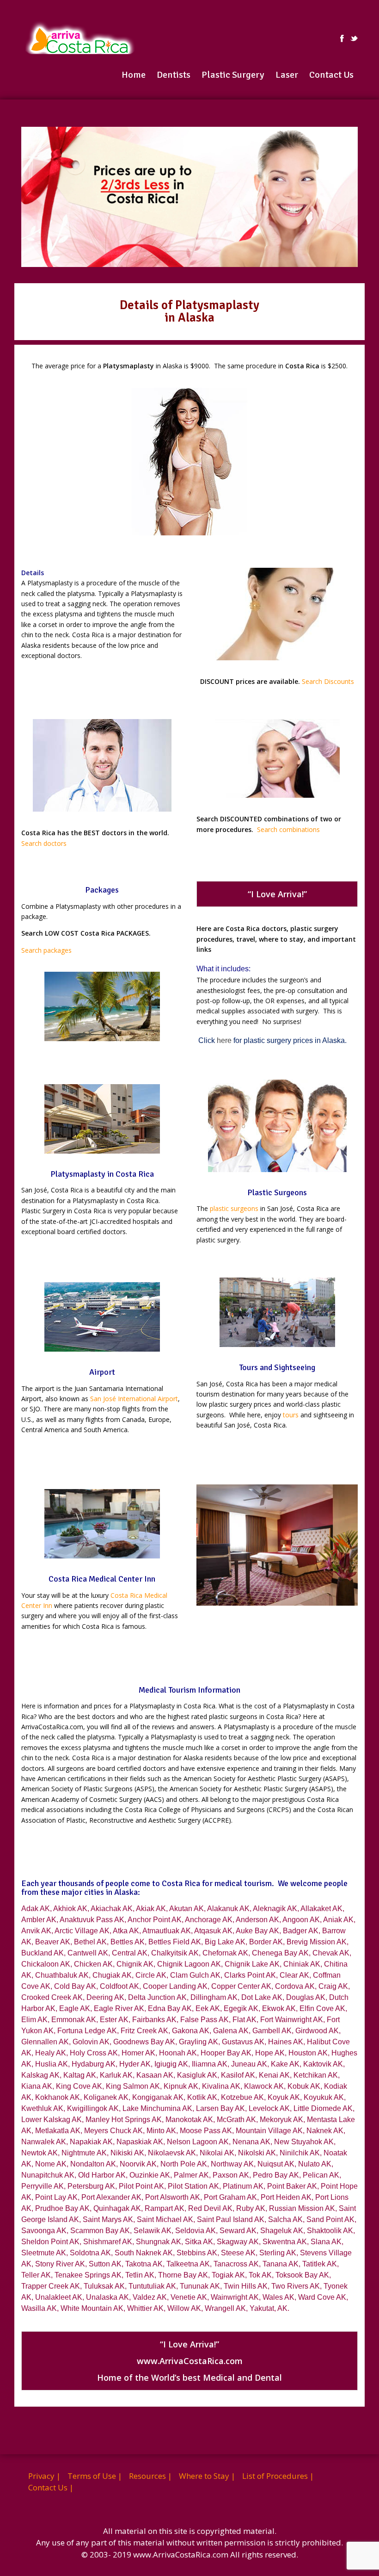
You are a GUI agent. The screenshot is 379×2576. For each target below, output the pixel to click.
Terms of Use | (95, 2476)
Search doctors (44, 843)
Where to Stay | (207, 2476)
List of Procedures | (278, 2476)
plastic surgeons (234, 1208)
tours (291, 1415)
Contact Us (331, 75)
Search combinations (288, 829)
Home (134, 75)
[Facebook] (342, 38)
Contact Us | (51, 2487)
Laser (287, 75)
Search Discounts (328, 681)
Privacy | (44, 2476)
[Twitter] (354, 38)
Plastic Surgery (233, 75)
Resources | (150, 2476)
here (224, 1040)
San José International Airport (134, 1399)
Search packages (46, 950)
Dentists (174, 75)
